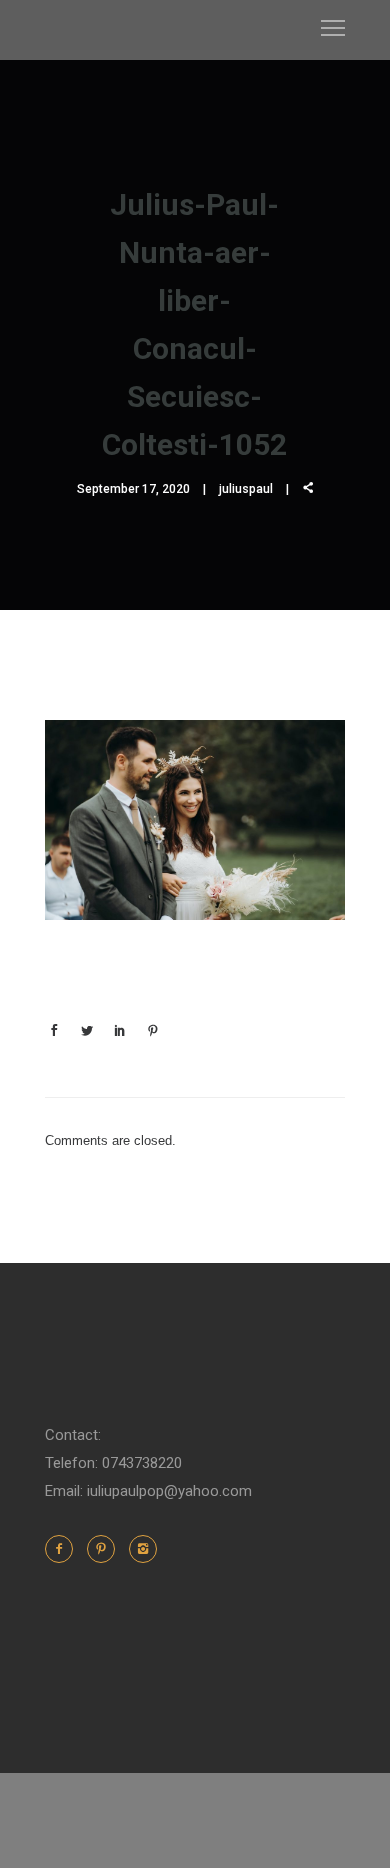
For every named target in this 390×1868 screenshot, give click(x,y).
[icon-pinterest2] (106, 1549)
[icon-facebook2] (64, 1549)
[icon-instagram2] (143, 1549)
